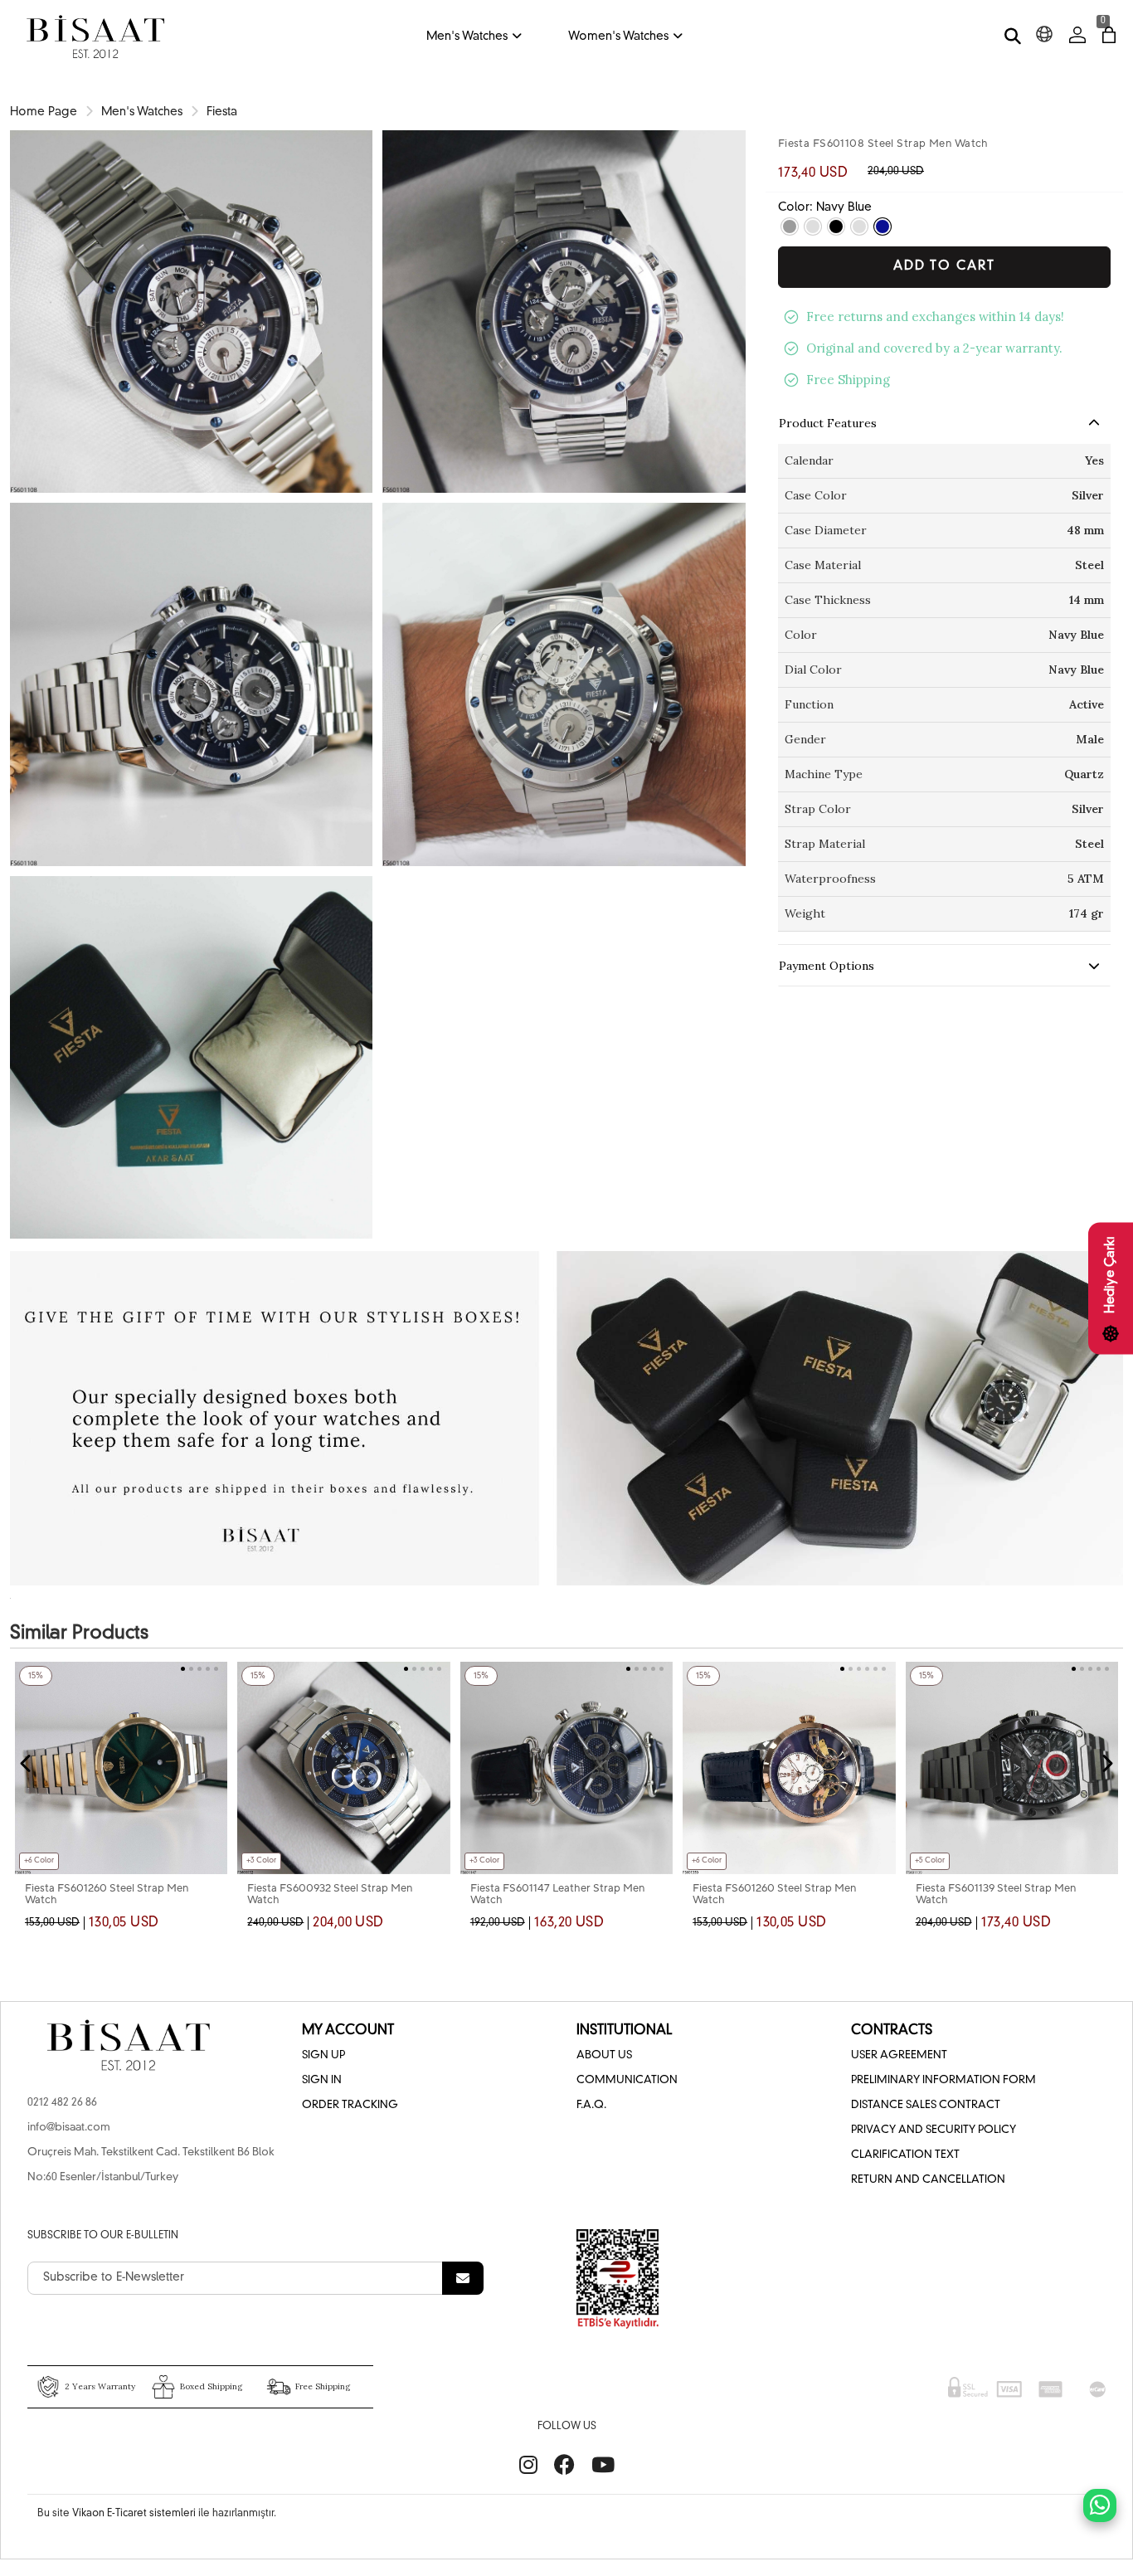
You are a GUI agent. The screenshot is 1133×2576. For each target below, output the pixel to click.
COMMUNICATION (627, 2080)
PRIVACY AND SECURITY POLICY (934, 2130)
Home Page (44, 112)
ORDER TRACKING (350, 2105)
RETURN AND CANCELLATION (928, 2180)
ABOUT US (604, 2055)
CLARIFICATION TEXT (905, 2155)
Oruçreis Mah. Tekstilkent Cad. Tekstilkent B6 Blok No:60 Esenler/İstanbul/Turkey (151, 2165)
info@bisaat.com (69, 2128)
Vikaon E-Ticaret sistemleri (134, 2514)
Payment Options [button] (827, 966)
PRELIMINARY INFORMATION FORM (943, 2080)
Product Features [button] (828, 423)
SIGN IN (322, 2080)
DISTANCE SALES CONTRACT (926, 2105)
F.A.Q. (591, 2105)
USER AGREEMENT (899, 2055)
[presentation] (27, 1764)
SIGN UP (323, 2055)
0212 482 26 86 (62, 2103)
